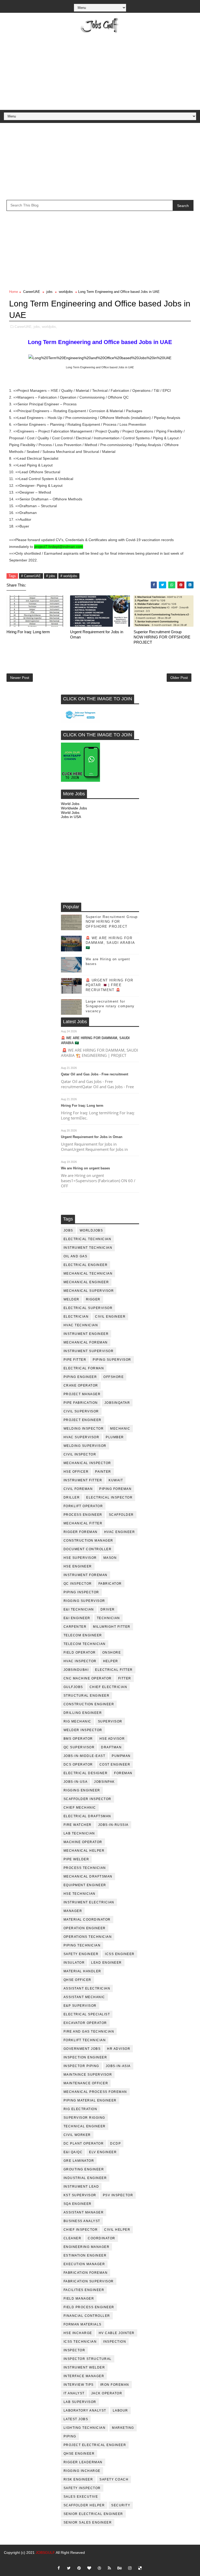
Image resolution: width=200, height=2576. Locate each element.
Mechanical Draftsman (88, 1876)
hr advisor (119, 2049)
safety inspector (82, 2488)
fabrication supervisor (89, 2281)
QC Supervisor (79, 1747)
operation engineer (85, 1928)
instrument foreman (86, 1575)
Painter (103, 1472)
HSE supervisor (80, 1558)
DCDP (115, 2143)
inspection (115, 2342)
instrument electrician (89, 1902)
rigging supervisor (84, 1601)
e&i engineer (77, 1618)
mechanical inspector (87, 1463)
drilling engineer (83, 1713)
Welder (71, 1299)
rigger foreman (81, 1532)
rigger (93, 1299)
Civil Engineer (110, 1317)
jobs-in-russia (113, 1825)
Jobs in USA (71, 817)
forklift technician (85, 2040)
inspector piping (81, 2066)
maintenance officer (86, 2083)
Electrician (76, 1317)
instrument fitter (83, 1480)
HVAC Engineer (120, 1532)
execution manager (84, 2264)
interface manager (84, 2376)
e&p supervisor (80, 2006)
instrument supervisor (89, 1351)
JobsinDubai (76, 1670)
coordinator (102, 2238)
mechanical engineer (86, 1282)
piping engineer (80, 1377)
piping (70, 2436)
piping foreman (115, 1489)
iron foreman (115, 2385)
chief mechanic (80, 1808)
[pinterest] (79, 2568)
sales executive (81, 2497)
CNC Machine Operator (88, 1678)
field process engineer (89, 2307)
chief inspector (81, 2230)
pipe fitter (75, 1360)
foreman (123, 1773)
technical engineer (85, 2126)
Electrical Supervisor (88, 1308)
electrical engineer (86, 1265)
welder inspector (83, 1730)
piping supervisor (112, 1360)
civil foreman (78, 1489)
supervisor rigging (84, 2118)
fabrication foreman (86, 2273)
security (121, 2505)
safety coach (114, 2479)
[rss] (109, 2568)
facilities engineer (84, 2290)
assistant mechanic (84, 1997)
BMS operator (78, 1739)
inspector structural (88, 2359)
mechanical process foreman (95, 2092)
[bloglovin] (89, 2568)
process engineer (83, 1515)
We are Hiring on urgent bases (85, 1168)
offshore (114, 1377)
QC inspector (78, 1584)
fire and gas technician (89, 2032)
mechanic (120, 1429)
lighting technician (85, 2428)
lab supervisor (80, 2402)
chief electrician (108, 1687)
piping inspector (81, 1592)
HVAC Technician (81, 1325)
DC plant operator (84, 2143)
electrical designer (86, 1773)
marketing (123, 2428)
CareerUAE (32, 292)
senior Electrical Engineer (93, 2514)
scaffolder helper (84, 2505)
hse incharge (78, 2333)
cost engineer (115, 1764)
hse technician (80, 1894)
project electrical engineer (95, 2445)
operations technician (88, 1937)
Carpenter (75, 1627)
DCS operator (78, 1764)
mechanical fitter (83, 1523)
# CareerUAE (31, 576)
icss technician (80, 2342)
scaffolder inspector (87, 1799)
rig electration (80, 2109)
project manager (82, 1394)
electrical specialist (87, 2014)
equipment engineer (85, 1885)
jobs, (37, 327)
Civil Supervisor (81, 1411)
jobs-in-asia (118, 2066)
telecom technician (85, 1644)
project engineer (83, 1420)
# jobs (51, 576)
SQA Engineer (78, 2204)
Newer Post (20, 678)
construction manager (88, 1541)
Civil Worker (77, 2135)
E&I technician (79, 1609)
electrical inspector (109, 1497)
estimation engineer (85, 2255)
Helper (111, 1661)
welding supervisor (85, 1446)
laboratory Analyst (85, 2411)
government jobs (82, 2049)
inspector (74, 2350)
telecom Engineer (83, 1635)
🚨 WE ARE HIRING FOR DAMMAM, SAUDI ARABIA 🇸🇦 (110, 943)
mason (110, 1558)
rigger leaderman (83, 2462)
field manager (79, 2299)
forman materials (83, 2324)
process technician (85, 1868)
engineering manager (87, 2247)
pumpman (121, 1756)
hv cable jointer (117, 2333)
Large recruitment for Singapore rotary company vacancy (110, 1006)
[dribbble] (99, 2568)
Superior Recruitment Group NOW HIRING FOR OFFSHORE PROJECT (162, 637)
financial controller (87, 2316)
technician (108, 1618)
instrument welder (84, 2367)
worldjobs (66, 292)
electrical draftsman (87, 1816)
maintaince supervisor (88, 2075)
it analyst (74, 2393)
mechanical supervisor (89, 1291)
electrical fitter (114, 1670)
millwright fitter (112, 1627)
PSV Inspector (118, 2195)
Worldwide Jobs (74, 808)
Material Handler (82, 1971)
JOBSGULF (45, 2553)
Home (14, 292)
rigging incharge (82, 2471)
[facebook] (59, 2568)
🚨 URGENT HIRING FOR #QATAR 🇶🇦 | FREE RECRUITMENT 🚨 (110, 985)
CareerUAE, (24, 327)
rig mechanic (77, 1721)
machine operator (83, 1842)
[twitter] (69, 2568)
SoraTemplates (100, 2560)
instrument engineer (86, 1334)
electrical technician (87, 1239)
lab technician (79, 1833)
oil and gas (76, 1256)
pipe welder (76, 1859)
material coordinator (87, 1920)
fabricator (110, 1584)
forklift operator (83, 1506)
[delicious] (140, 2568)
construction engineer (89, 1704)
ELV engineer (103, 2152)
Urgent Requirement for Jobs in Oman (97, 634)
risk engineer (78, 2479)
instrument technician (88, 1248)
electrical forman (84, 1368)
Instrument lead (81, 2187)
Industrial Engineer (85, 2178)
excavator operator (85, 2023)
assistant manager (84, 2212)
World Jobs (70, 804)
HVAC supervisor (82, 1437)
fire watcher (78, 1825)
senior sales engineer (88, 2522)
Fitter (125, 1678)
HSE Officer (76, 1472)
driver (108, 1609)
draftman (111, 1747)
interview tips (79, 2385)
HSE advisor (112, 1739)
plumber (115, 1437)
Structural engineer (87, 1696)
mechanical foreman (86, 1342)
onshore (112, 1653)
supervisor (110, 1721)
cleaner (73, 2238)
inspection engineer (85, 2057)
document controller (88, 1549)
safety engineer (81, 1954)
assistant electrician (87, 1988)
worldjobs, (49, 327)
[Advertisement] (100, 71)
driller (72, 1497)
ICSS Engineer (120, 1954)
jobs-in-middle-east (85, 1756)
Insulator (74, 1963)
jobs (49, 292)
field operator (80, 1653)
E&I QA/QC (73, 2152)
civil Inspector (80, 1454)
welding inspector (84, 1429)
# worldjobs (69, 576)
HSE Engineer (78, 1566)
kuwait (116, 1480)
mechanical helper (84, 1851)
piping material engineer (90, 2100)
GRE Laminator (79, 2161)
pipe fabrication (81, 1403)
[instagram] (130, 2568)
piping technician (82, 1945)
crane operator (81, 1385)
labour (120, 2411)
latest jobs (76, 2419)
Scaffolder (121, 1515)
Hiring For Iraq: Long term (28, 632)
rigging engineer (82, 1790)
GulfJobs (73, 1687)
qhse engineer (79, 2454)
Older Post (179, 678)
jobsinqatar (117, 1403)
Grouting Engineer (84, 2169)
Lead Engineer (107, 1963)
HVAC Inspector (80, 1661)
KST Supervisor (80, 2195)
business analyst (82, 2221)
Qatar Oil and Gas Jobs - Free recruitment (95, 1074)
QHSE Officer (77, 1980)
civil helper (117, 2230)
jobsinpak (104, 1782)
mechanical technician (88, 1274)
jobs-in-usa (76, 1782)
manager (73, 1911)
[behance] (120, 2568)
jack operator (107, 2393)
